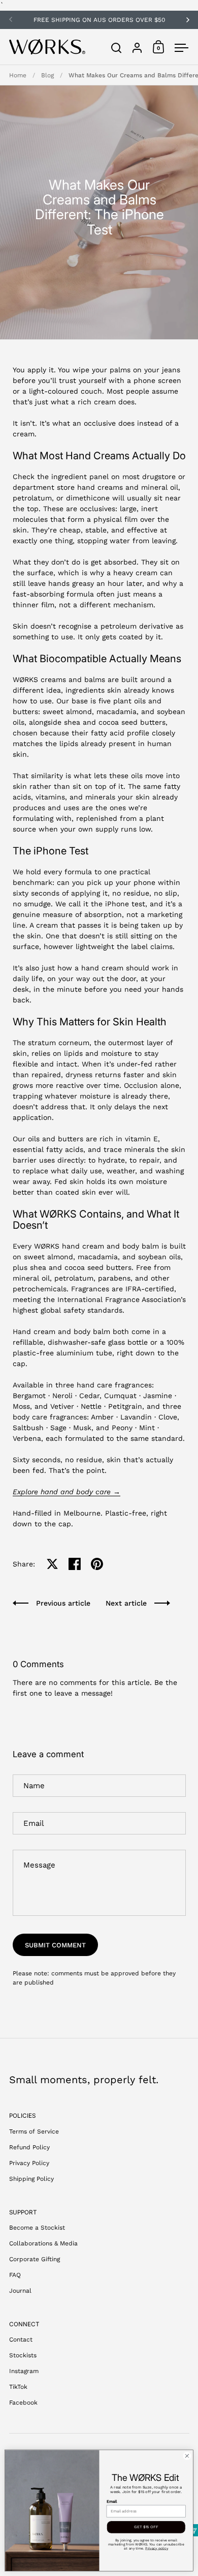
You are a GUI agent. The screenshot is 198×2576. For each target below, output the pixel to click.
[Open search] (117, 48)
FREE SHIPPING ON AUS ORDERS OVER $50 (99, 20)
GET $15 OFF (146, 2527)
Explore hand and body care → (67, 1492)
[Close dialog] (187, 2456)
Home (18, 75)
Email (112, 2501)
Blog (47, 75)
